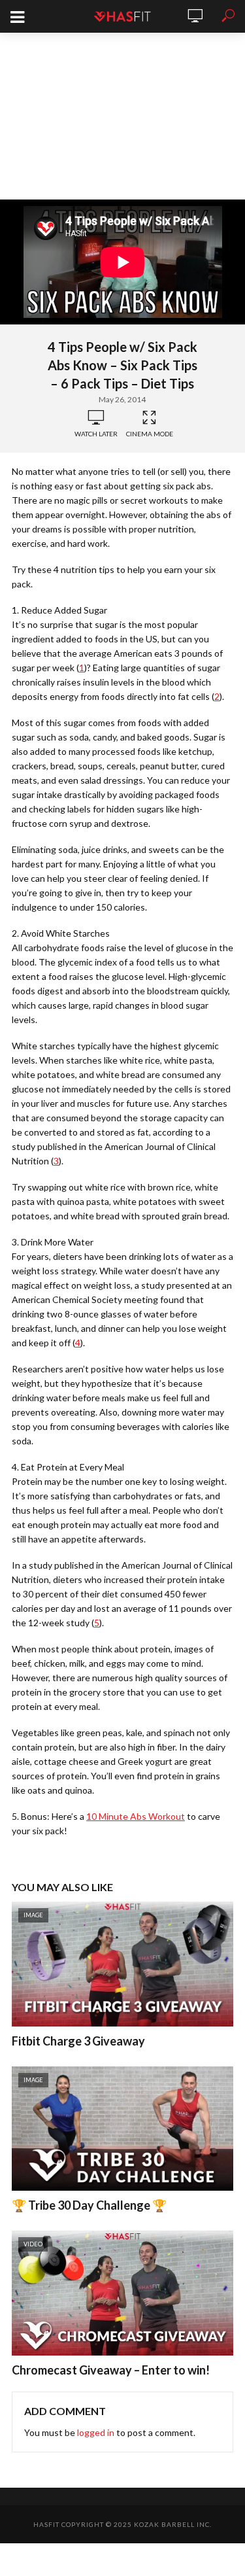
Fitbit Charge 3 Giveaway (78, 2041)
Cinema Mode (150, 434)
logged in (96, 2432)
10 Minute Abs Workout (136, 1816)
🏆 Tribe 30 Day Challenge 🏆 (89, 2205)
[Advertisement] (122, 116)
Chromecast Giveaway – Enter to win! (111, 2370)
